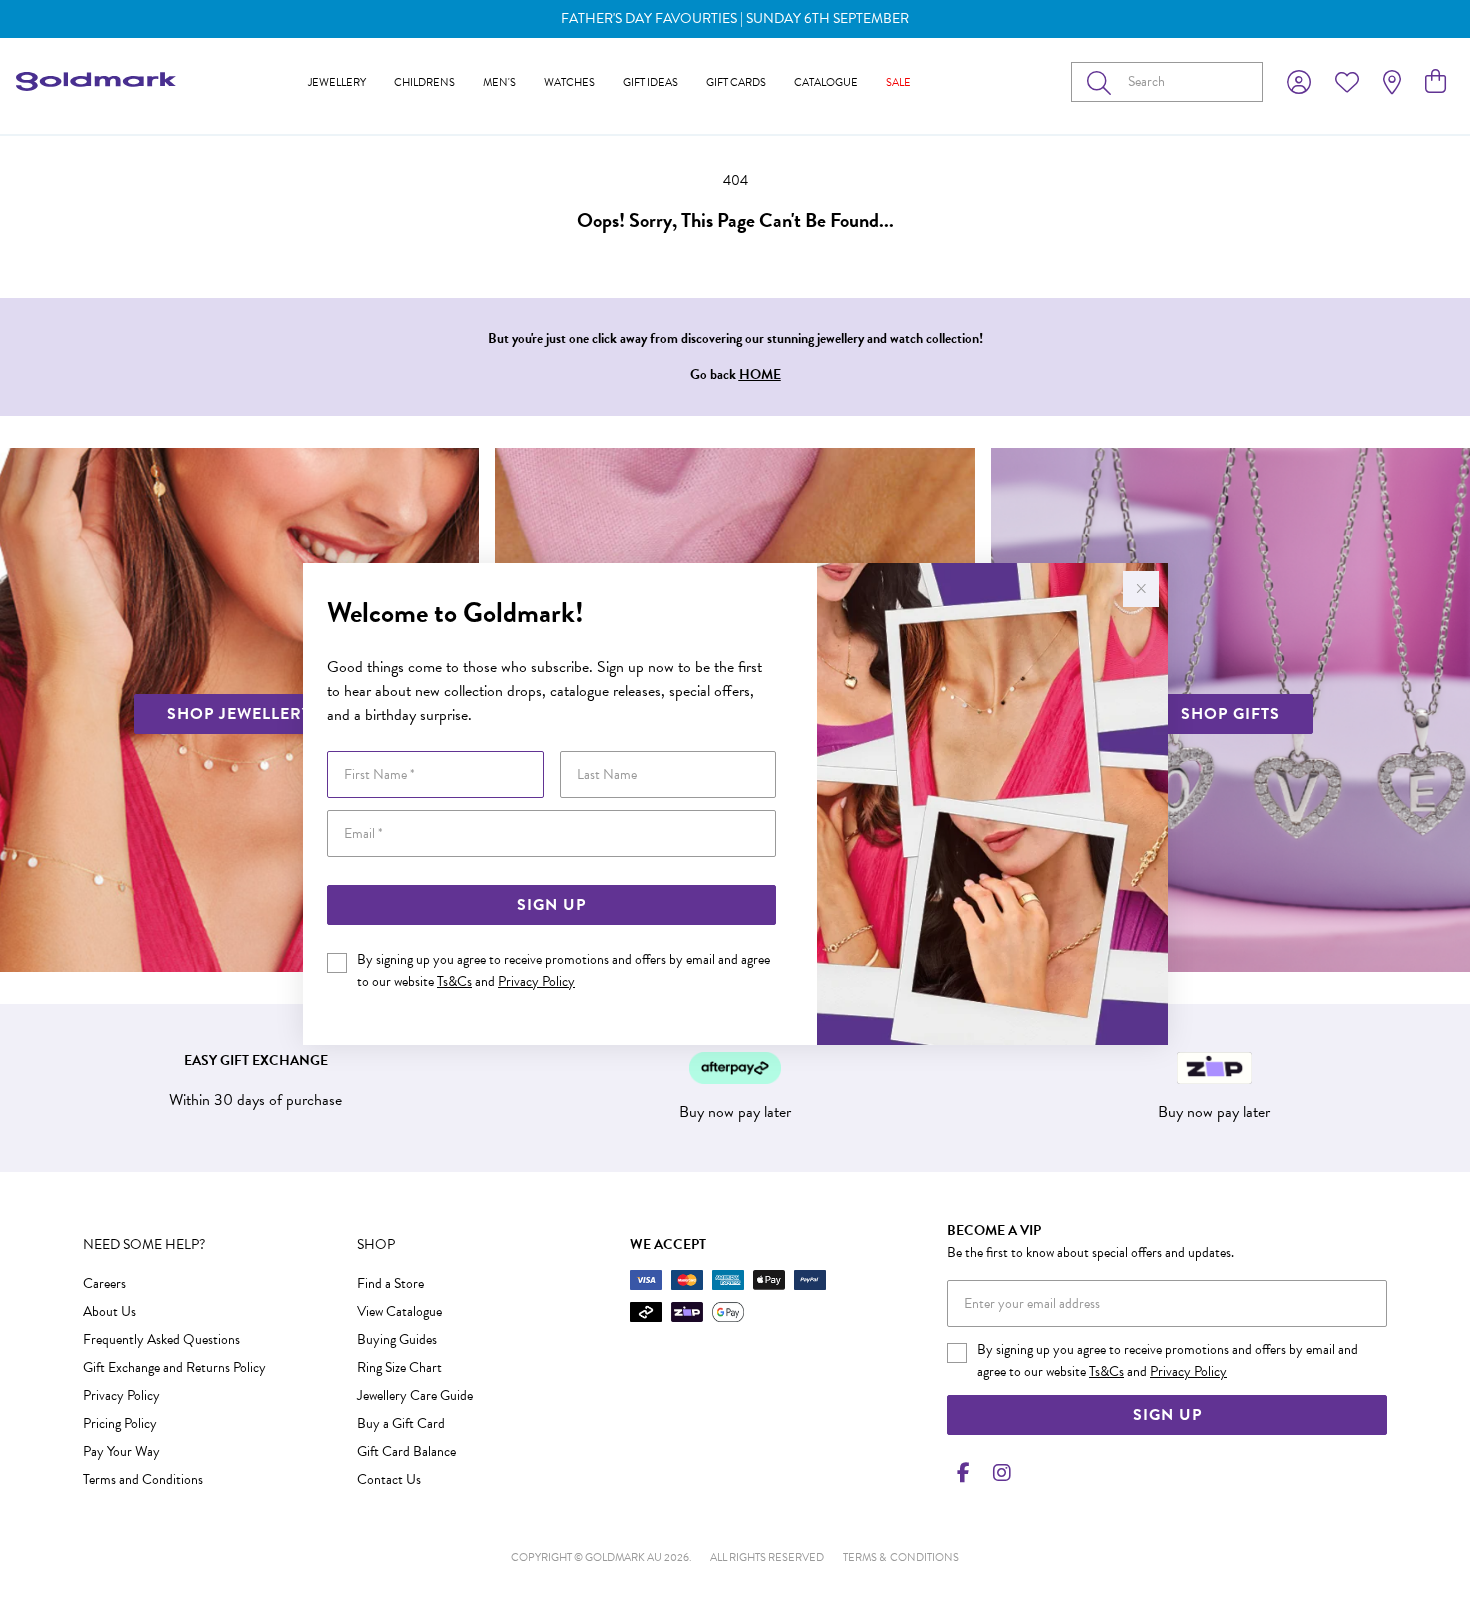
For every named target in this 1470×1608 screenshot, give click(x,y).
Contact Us (389, 1479)
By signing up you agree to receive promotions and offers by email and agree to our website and (563, 970)
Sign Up (551, 905)
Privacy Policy (536, 981)
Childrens (424, 82)
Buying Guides (397, 1339)
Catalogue (826, 82)
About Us (109, 1311)
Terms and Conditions (143, 1479)
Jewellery (337, 82)
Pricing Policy (120, 1423)
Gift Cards (736, 82)
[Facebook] (963, 1473)
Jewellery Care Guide (415, 1395)
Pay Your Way (121, 1451)
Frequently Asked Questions (161, 1339)
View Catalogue (399, 1311)
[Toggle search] (1103, 82)
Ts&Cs (454, 981)
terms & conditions (901, 1557)
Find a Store (390, 1283)
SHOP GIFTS (1230, 714)
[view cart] (1435, 82)
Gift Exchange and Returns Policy (174, 1367)
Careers (104, 1283)
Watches (569, 82)
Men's (499, 82)
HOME (760, 374)
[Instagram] (998, 1473)
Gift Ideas (650, 82)
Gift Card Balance (406, 1451)
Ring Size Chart (399, 1367)
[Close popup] (1141, 589)
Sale (898, 82)
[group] (735, 19)
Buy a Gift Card (401, 1423)
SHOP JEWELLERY (239, 714)
